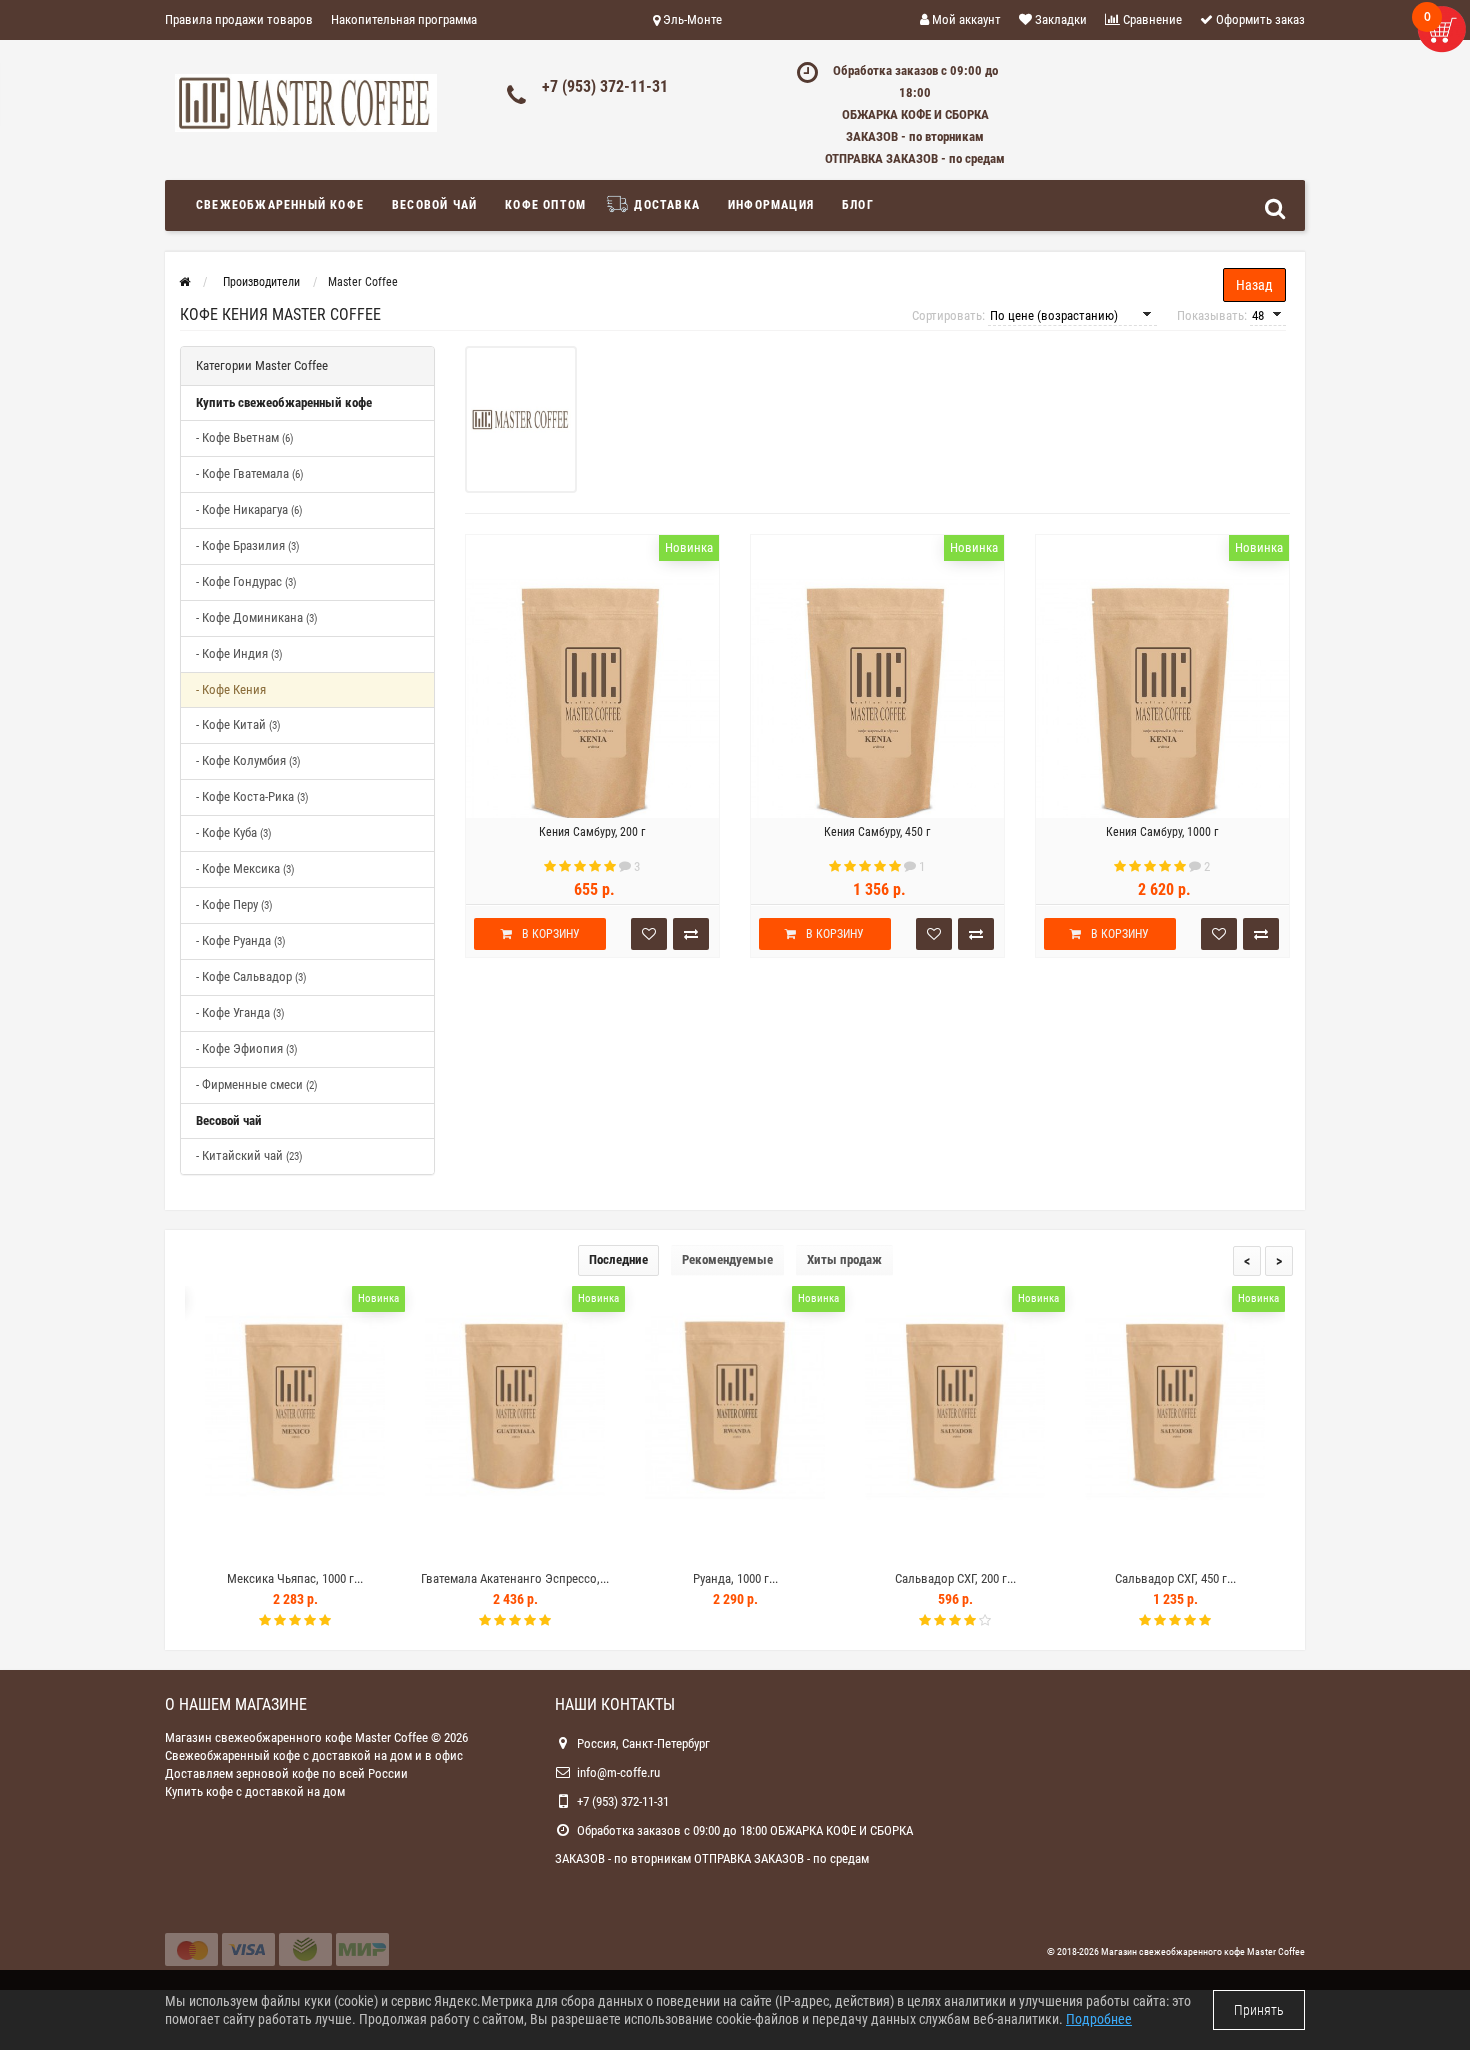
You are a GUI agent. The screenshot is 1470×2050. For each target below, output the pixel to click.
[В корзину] (248, 1543)
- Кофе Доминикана (257, 617)
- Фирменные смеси (257, 1084)
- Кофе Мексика (245, 868)
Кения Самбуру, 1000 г (1162, 832)
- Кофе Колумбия (248, 760)
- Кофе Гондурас (246, 581)
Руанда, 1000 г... (735, 1578)
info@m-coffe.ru (618, 1772)
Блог (858, 205)
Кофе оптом (545, 205)
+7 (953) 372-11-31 (605, 86)
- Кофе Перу (234, 904)
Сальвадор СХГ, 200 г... (955, 1578)
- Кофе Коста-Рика (252, 796)
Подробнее (1099, 2019)
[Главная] (184, 282)
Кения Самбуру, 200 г (592, 832)
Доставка (665, 205)
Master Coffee (1276, 1951)
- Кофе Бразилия (248, 545)
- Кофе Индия (239, 653)
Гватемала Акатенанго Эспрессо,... (515, 1578)
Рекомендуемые (727, 1259)
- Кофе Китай (238, 724)
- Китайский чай (249, 1155)
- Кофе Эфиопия (247, 1048)
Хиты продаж (844, 1259)
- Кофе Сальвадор (251, 976)
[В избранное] (294, 1543)
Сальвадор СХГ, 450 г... (1175, 1578)
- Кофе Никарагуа (249, 509)
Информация (771, 205)
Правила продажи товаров (239, 19)
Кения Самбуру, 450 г (877, 832)
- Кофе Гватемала (250, 473)
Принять (1259, 2010)
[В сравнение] (340, 1543)
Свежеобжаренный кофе (280, 205)
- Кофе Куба (234, 832)
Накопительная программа (404, 19)
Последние (618, 1259)
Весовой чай (434, 205)
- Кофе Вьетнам (245, 437)
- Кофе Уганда (240, 1012)
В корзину (551, 934)
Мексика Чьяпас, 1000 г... (295, 1578)
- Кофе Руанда (241, 940)
